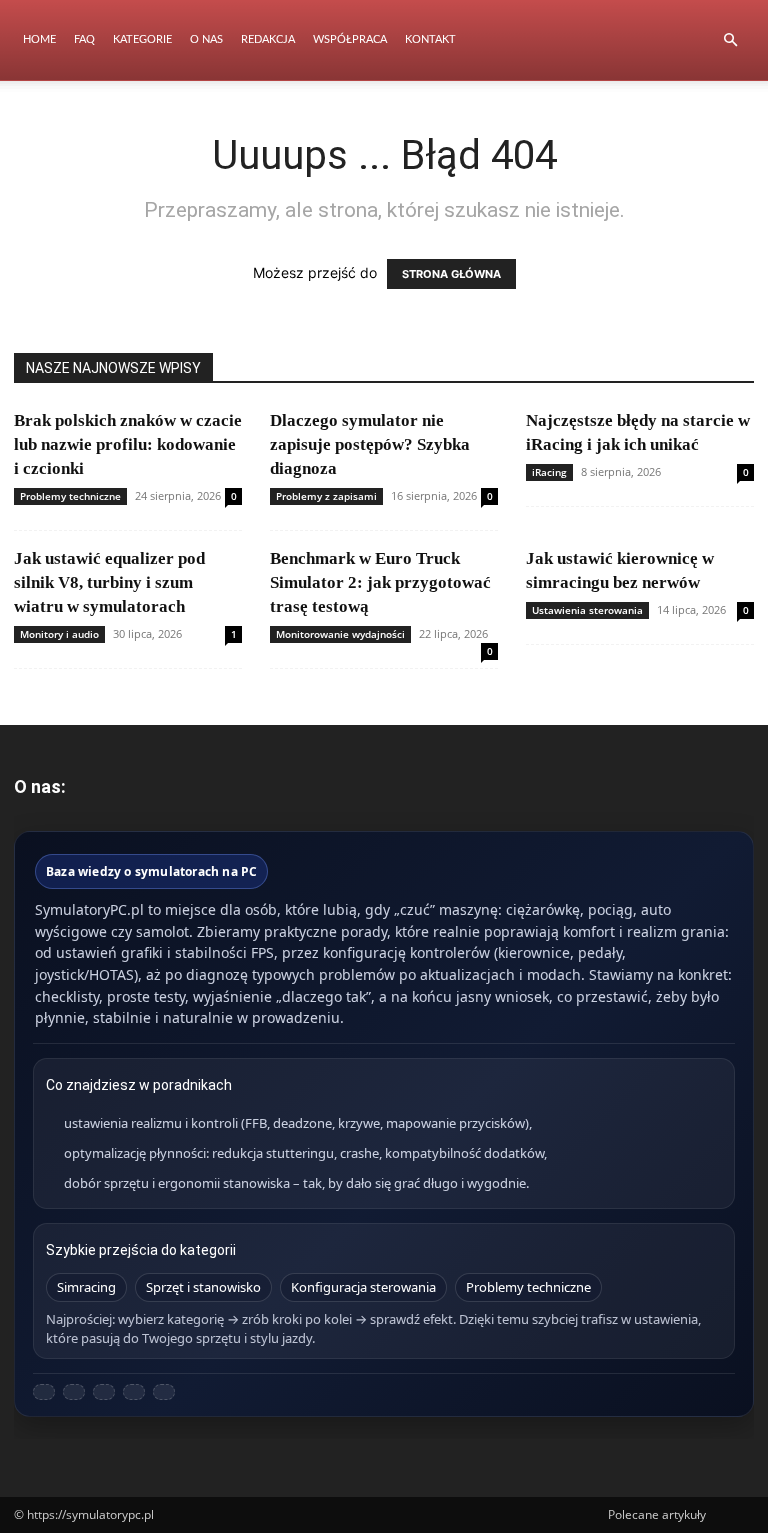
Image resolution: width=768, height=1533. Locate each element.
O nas (206, 39)
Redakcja (268, 39)
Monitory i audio (59, 634)
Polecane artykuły (657, 1514)
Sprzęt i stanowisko (203, 1287)
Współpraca (350, 39)
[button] (730, 40)
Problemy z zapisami (326, 496)
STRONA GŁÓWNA (451, 274)
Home (39, 39)
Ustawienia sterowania (587, 610)
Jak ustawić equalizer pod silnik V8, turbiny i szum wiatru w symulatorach (109, 582)
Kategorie (142, 39)
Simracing (86, 1287)
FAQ (84, 39)
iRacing (549, 472)
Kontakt (430, 39)
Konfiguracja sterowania (363, 1287)
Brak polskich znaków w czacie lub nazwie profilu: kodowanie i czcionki (128, 444)
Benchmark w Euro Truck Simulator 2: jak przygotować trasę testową (380, 582)
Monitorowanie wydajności (340, 634)
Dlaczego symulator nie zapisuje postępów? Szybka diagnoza (370, 444)
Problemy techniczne (70, 496)
